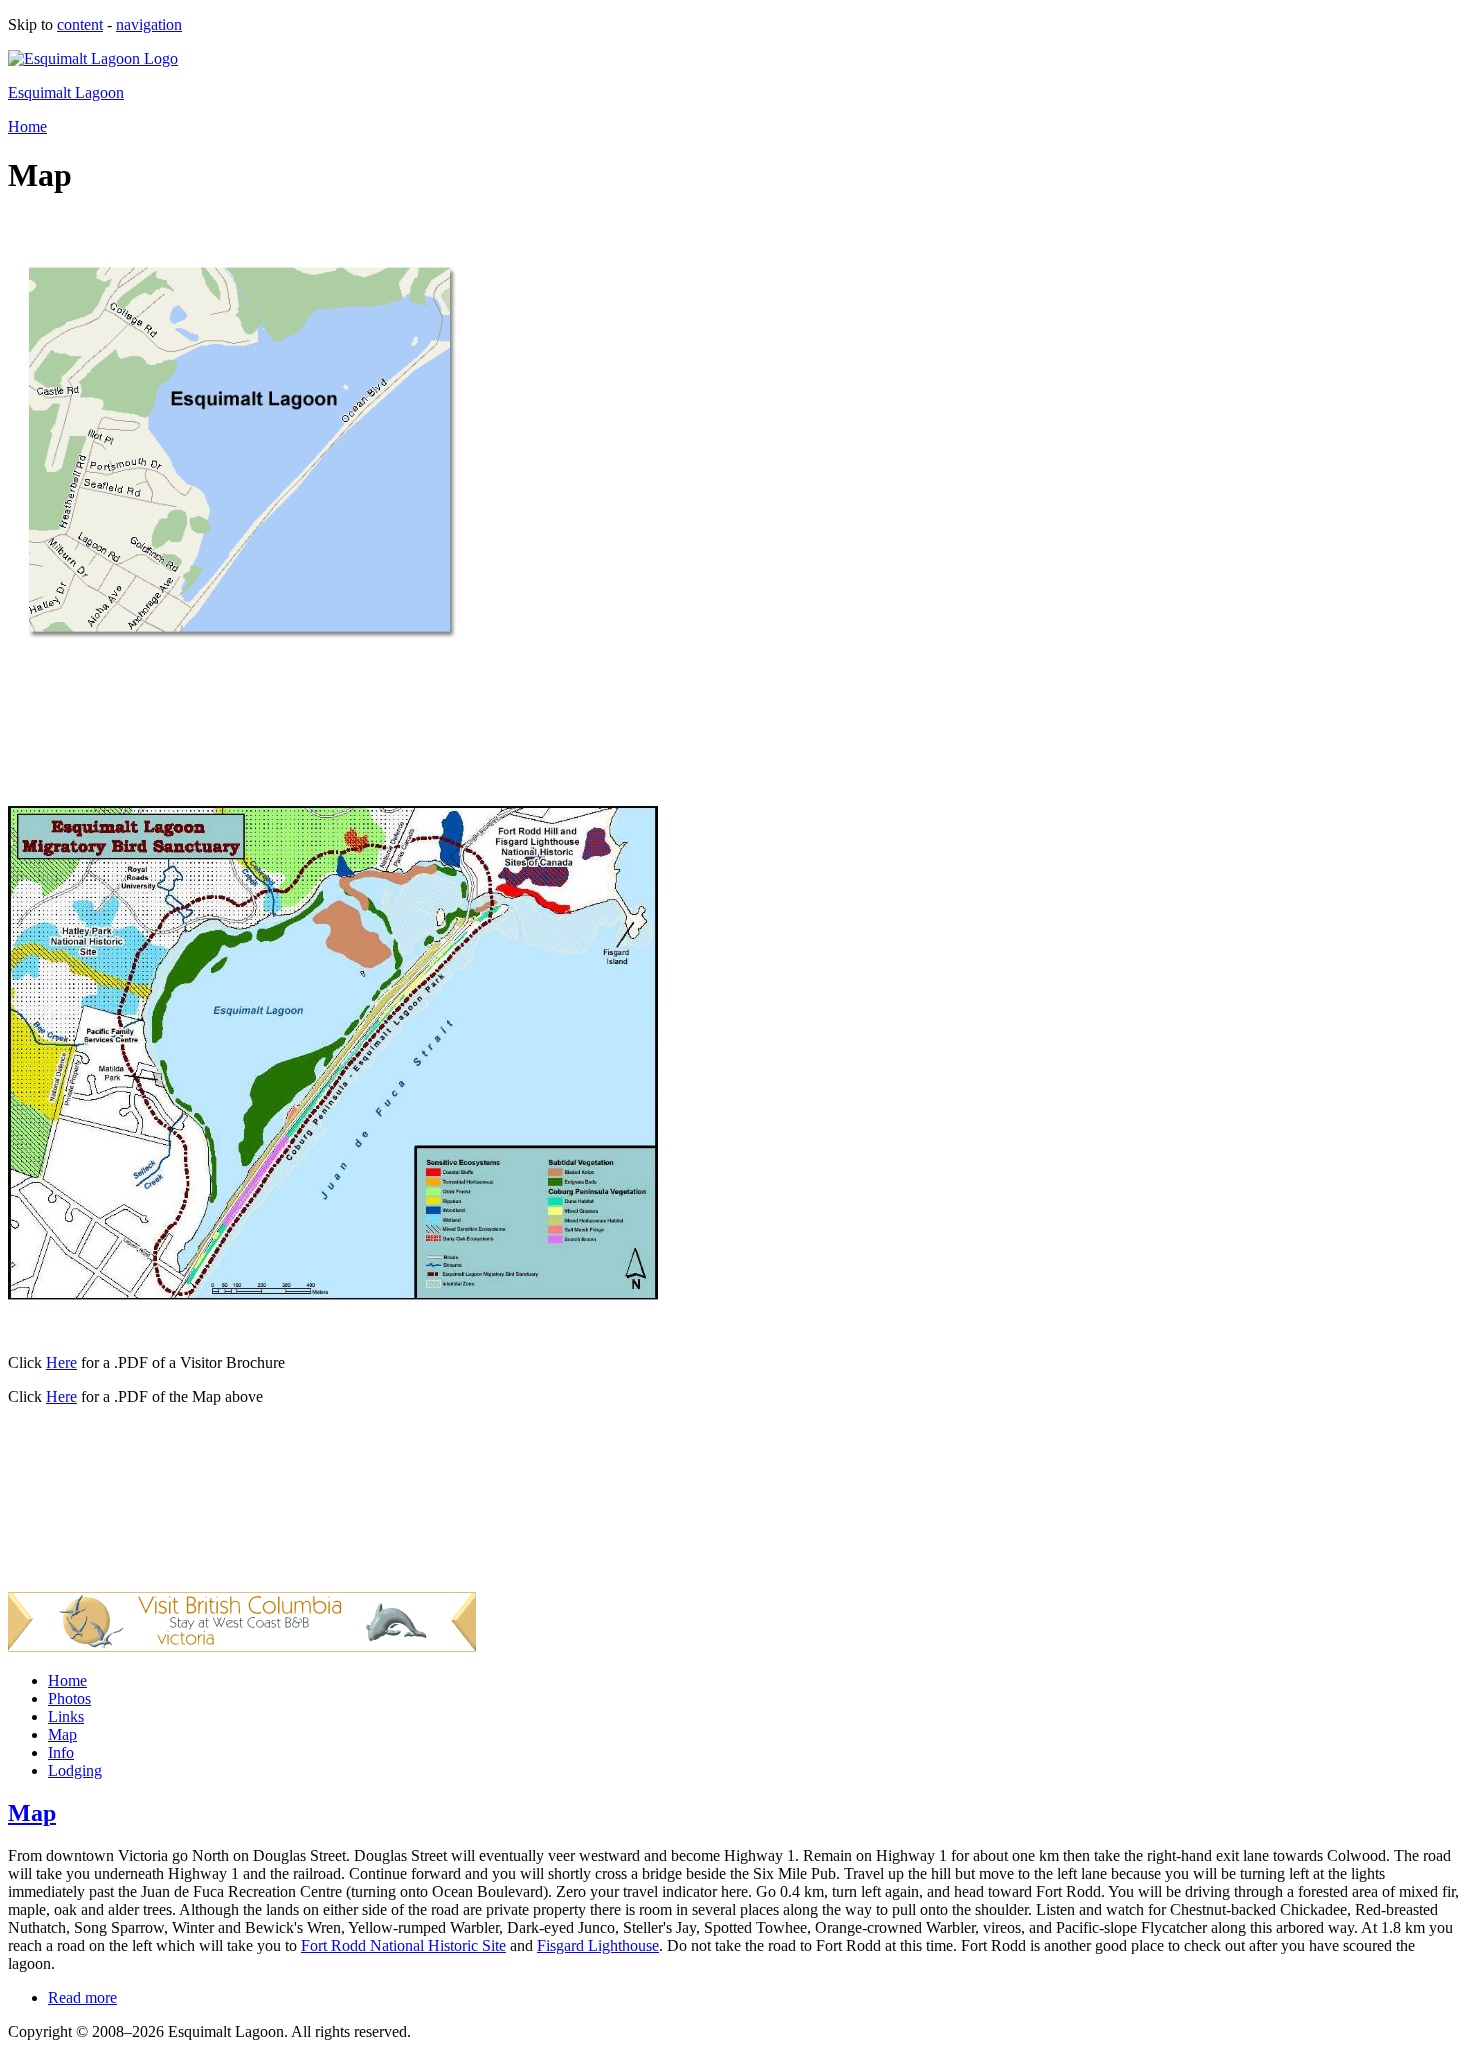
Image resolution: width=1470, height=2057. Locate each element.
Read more (82, 1997)
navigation (149, 24)
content (80, 24)
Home (27, 126)
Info (61, 1752)
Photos (69, 1698)
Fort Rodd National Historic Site (403, 1945)
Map (62, 1734)
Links (66, 1716)
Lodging (75, 1770)
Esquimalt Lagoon (66, 92)
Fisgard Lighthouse (598, 1945)
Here (61, 1362)
